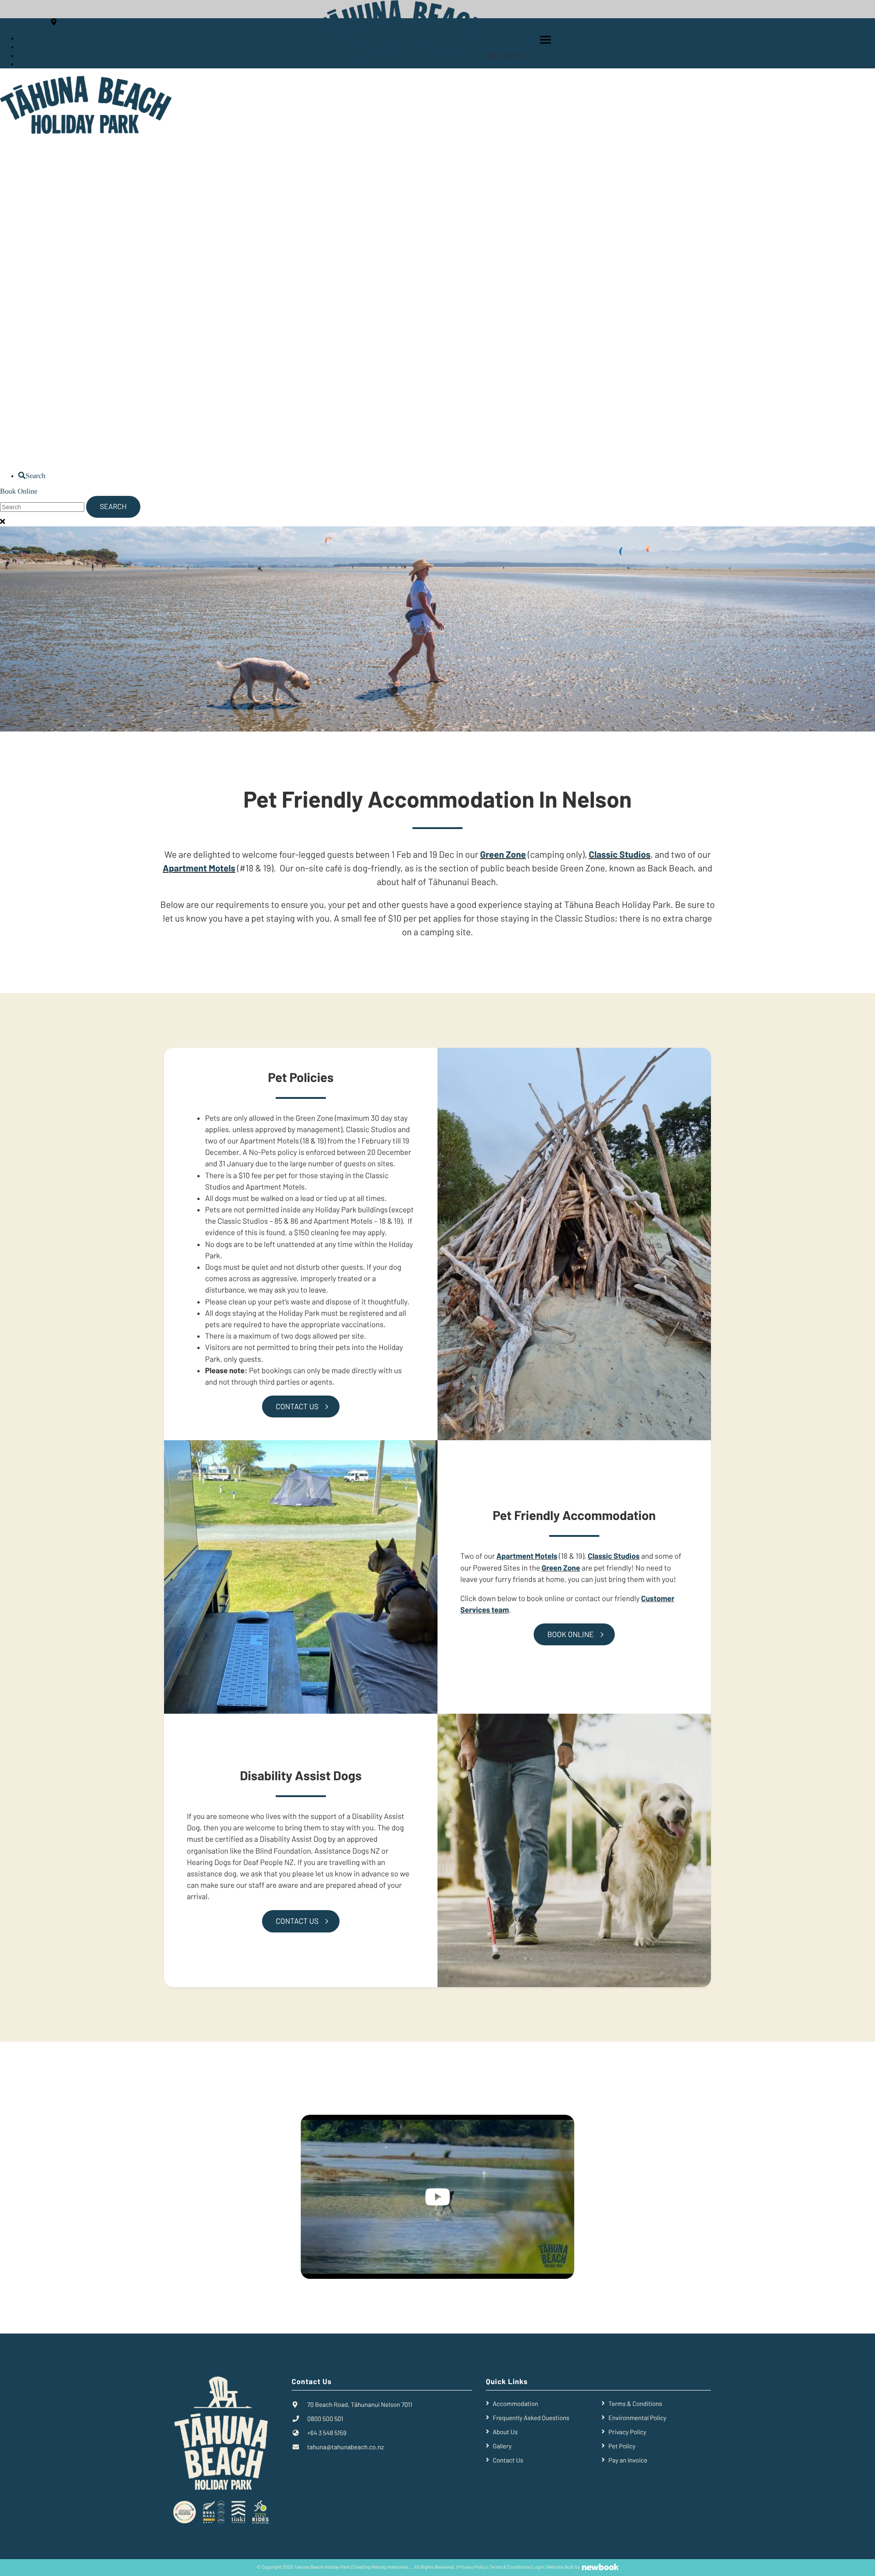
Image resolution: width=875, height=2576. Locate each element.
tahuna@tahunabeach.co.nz (345, 2447)
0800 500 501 (509, 56)
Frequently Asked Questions (531, 2418)
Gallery (502, 2446)
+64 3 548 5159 (327, 2433)
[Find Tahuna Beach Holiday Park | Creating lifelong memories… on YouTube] (22, 56)
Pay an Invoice (628, 2460)
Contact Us (297, 1406)
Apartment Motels (199, 868)
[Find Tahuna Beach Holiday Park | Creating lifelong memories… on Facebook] (21, 39)
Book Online (19, 492)
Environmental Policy (637, 2418)
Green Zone (561, 1568)
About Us (505, 2432)
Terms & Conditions (635, 2403)
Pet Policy (622, 2446)
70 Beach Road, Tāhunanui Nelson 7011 (117, 23)
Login (538, 2568)
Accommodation (515, 2403)
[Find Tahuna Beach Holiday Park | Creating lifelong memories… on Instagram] (21, 47)
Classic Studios (620, 854)
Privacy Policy (627, 2432)
